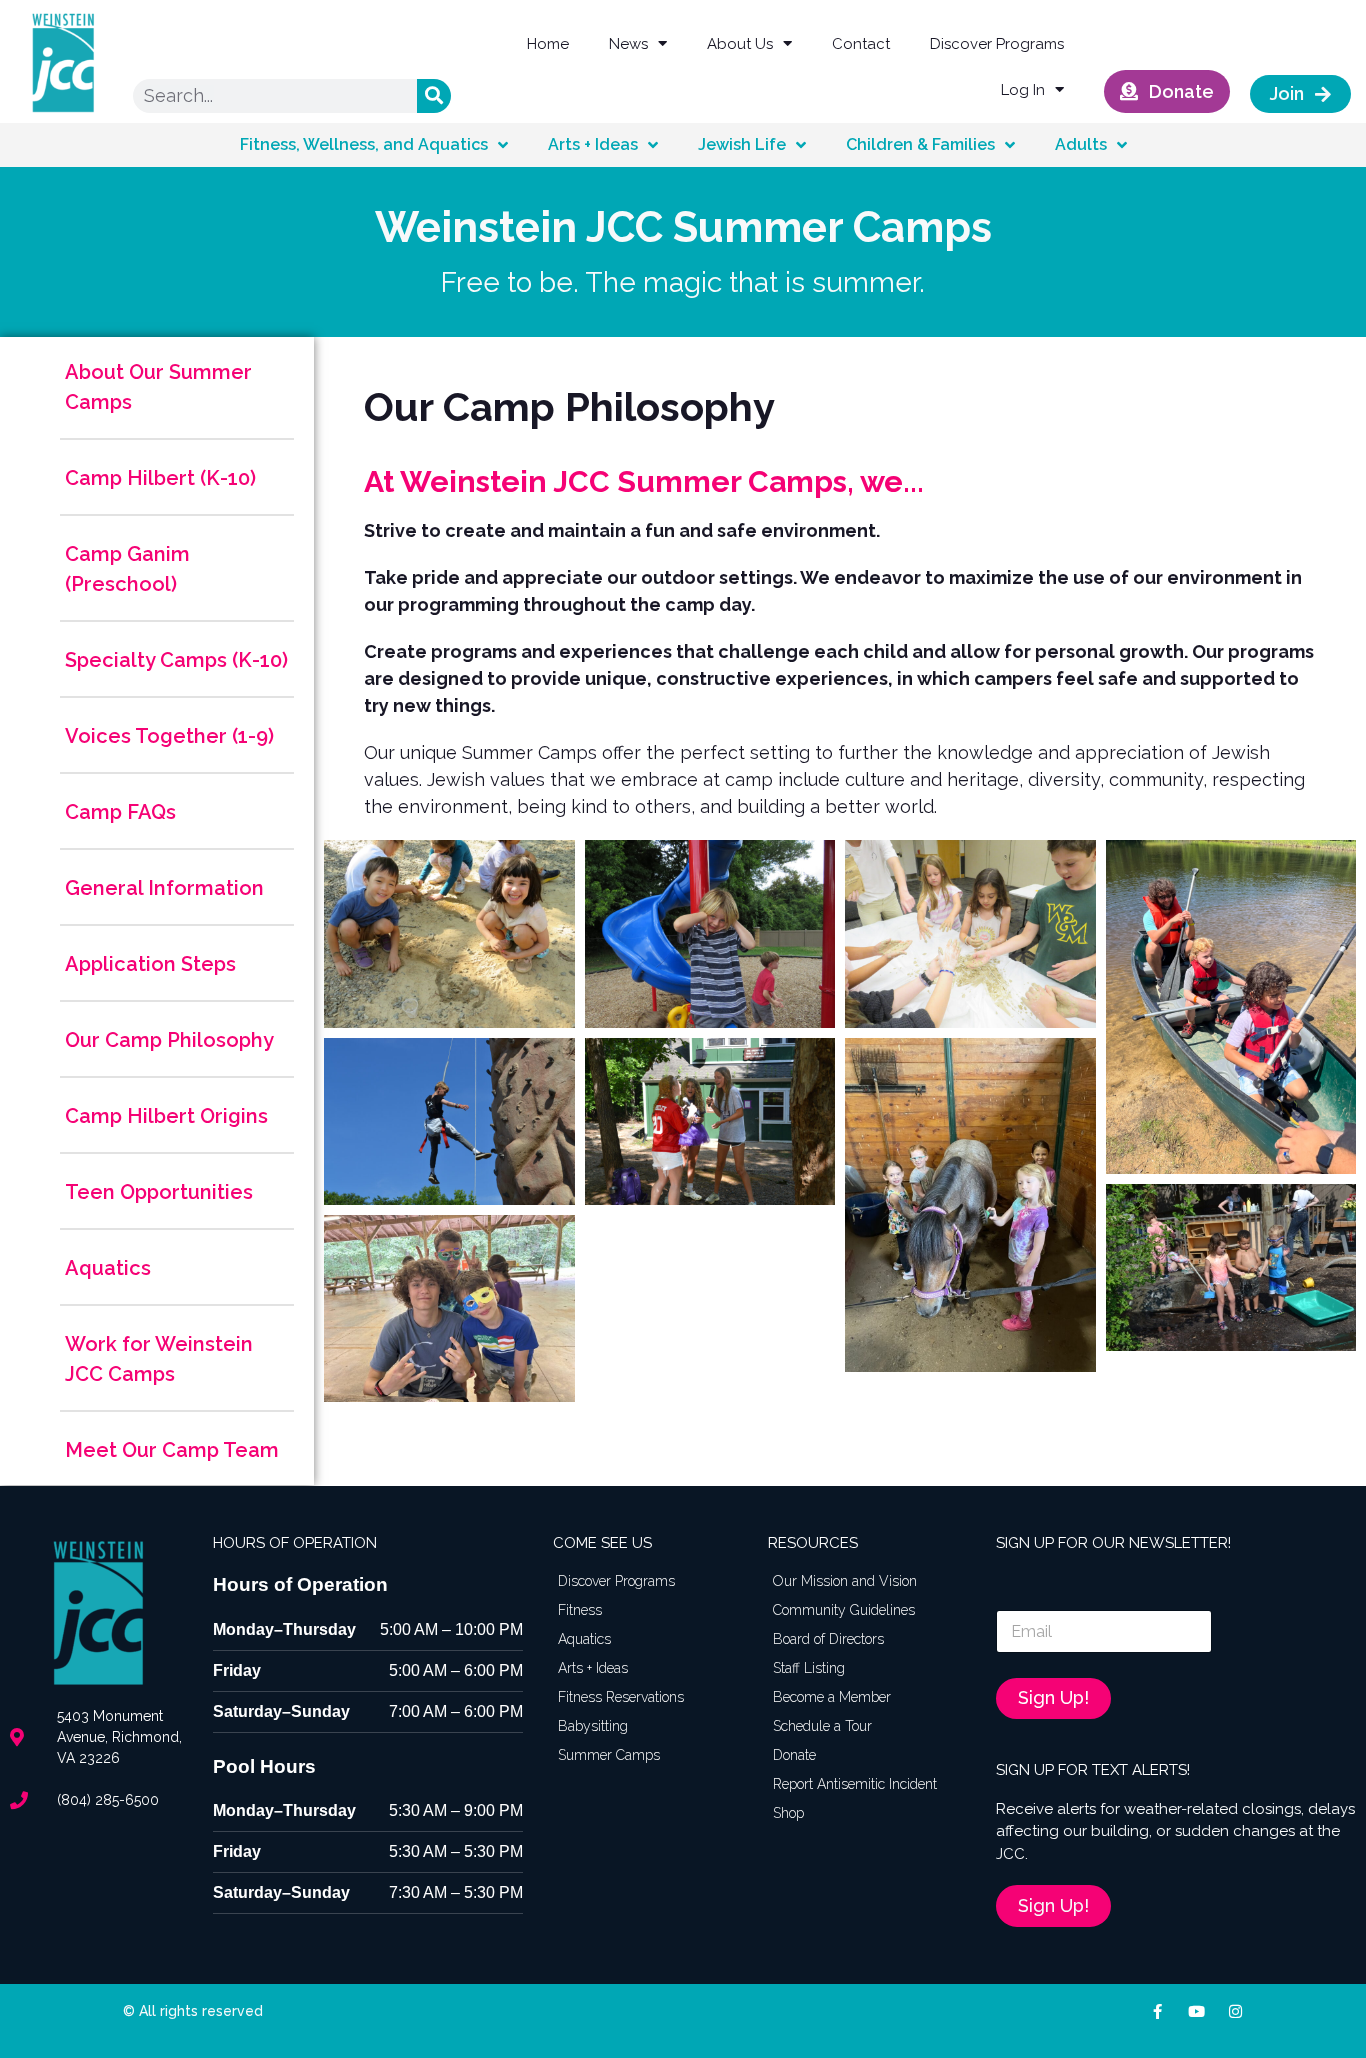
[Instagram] (1235, 2011)
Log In (1023, 90)
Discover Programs (997, 44)
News (628, 44)
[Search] (434, 96)
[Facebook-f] (1157, 2011)
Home (548, 44)
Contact (861, 44)
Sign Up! (1053, 1697)
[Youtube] (1196, 2011)
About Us (740, 44)
